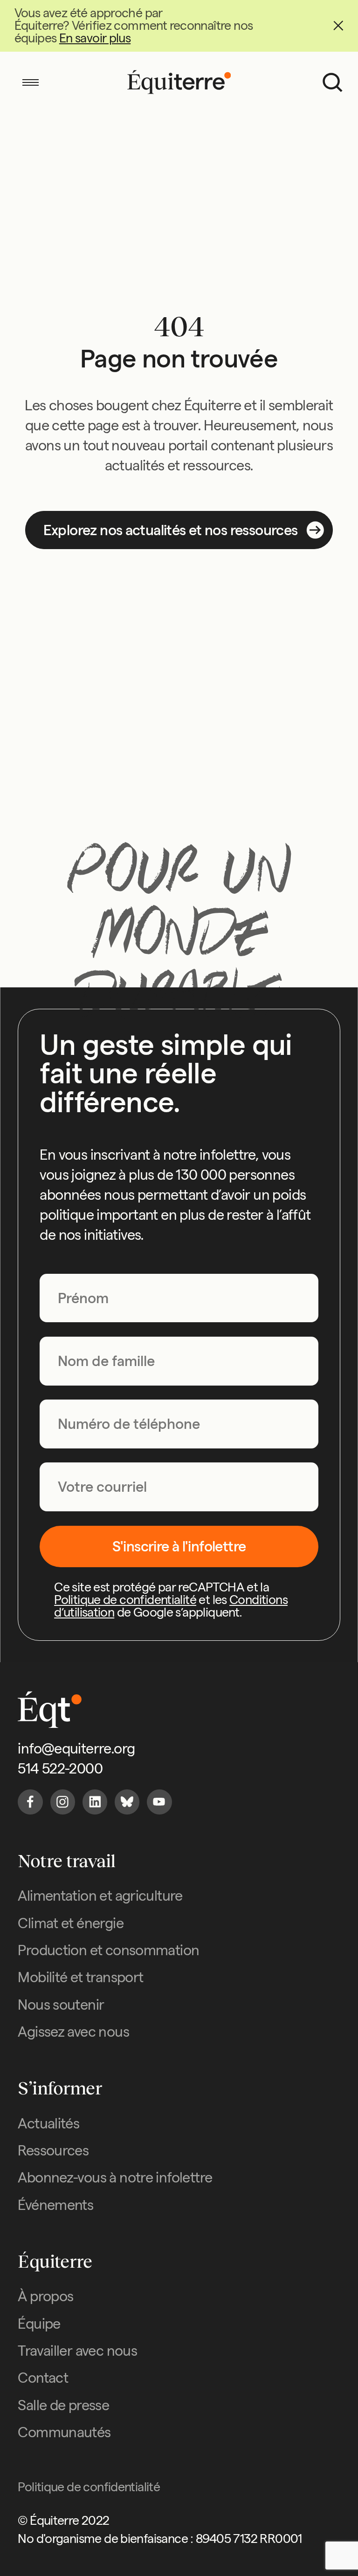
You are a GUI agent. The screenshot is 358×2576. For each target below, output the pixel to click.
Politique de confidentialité (125, 1600)
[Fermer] (338, 26)
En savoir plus (95, 38)
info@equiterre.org (76, 1748)
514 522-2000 (60, 1768)
